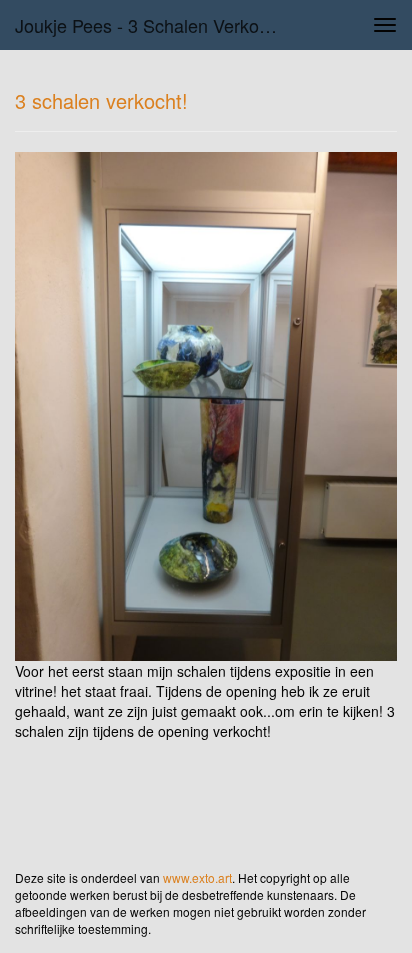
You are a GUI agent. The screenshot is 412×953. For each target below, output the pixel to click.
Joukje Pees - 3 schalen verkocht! (151, 25)
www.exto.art (197, 877)
